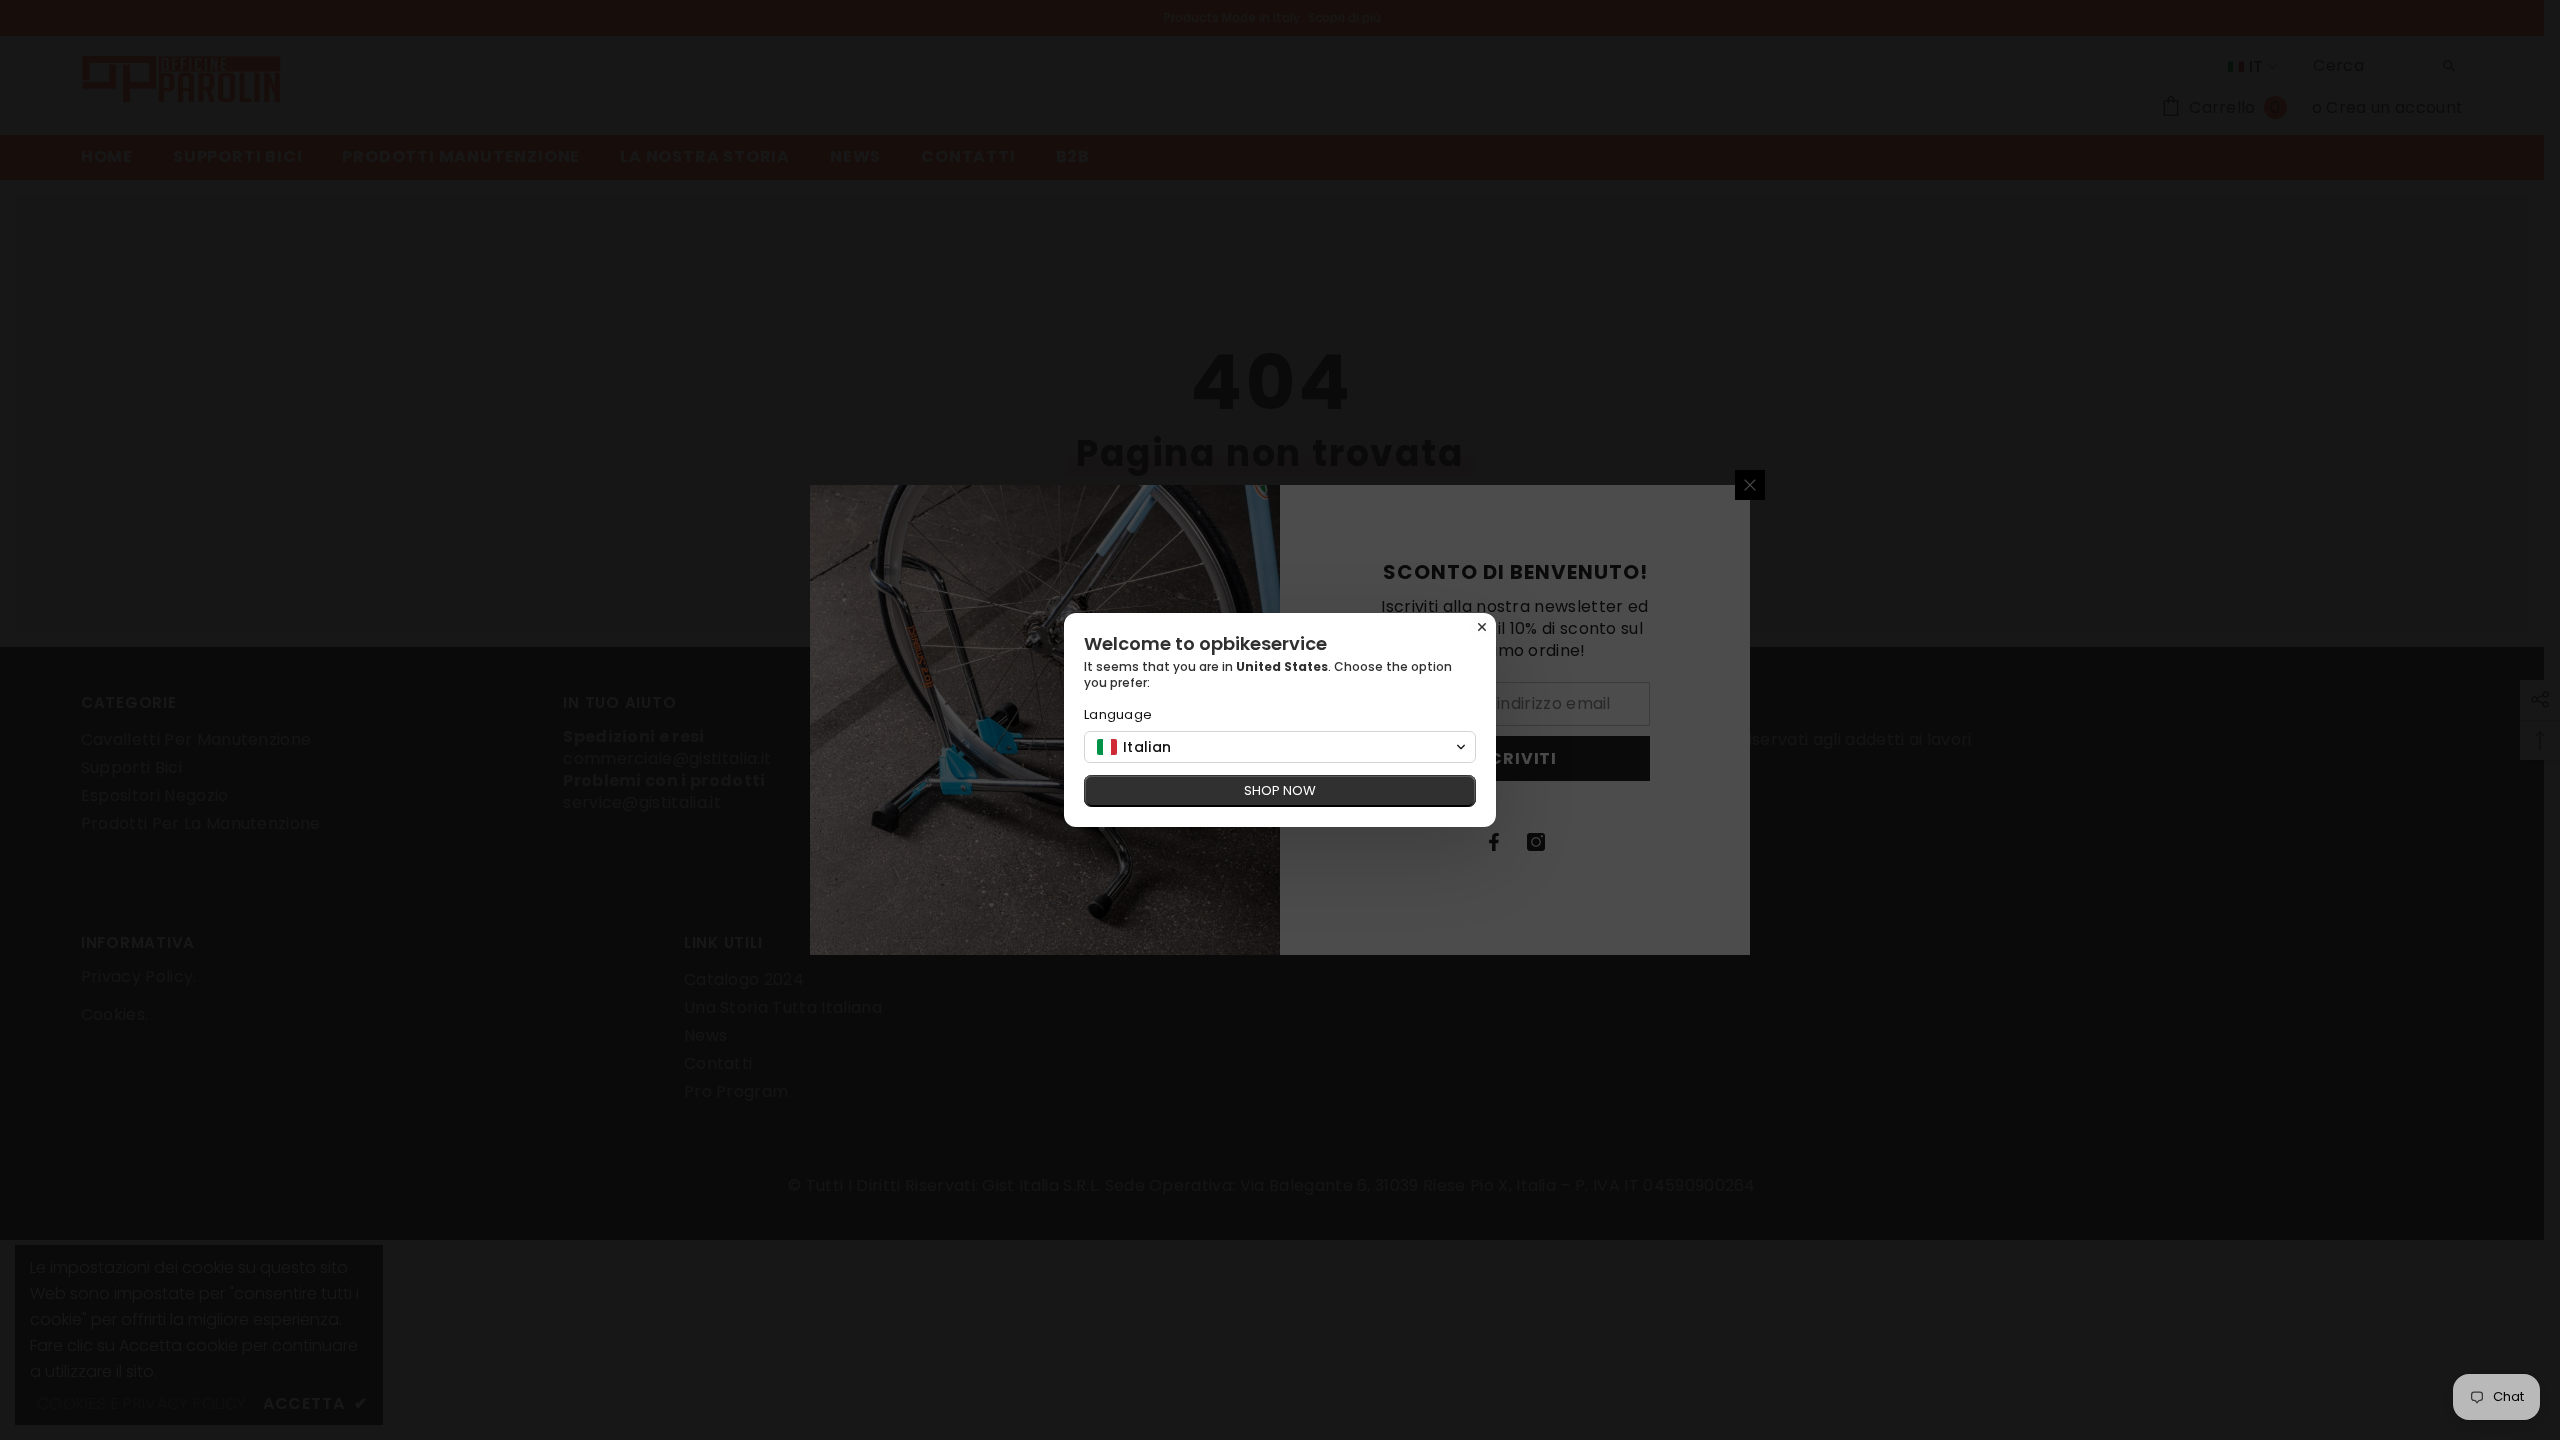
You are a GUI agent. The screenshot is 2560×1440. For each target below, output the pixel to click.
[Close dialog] (1482, 627)
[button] (1280, 747)
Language (1118, 714)
